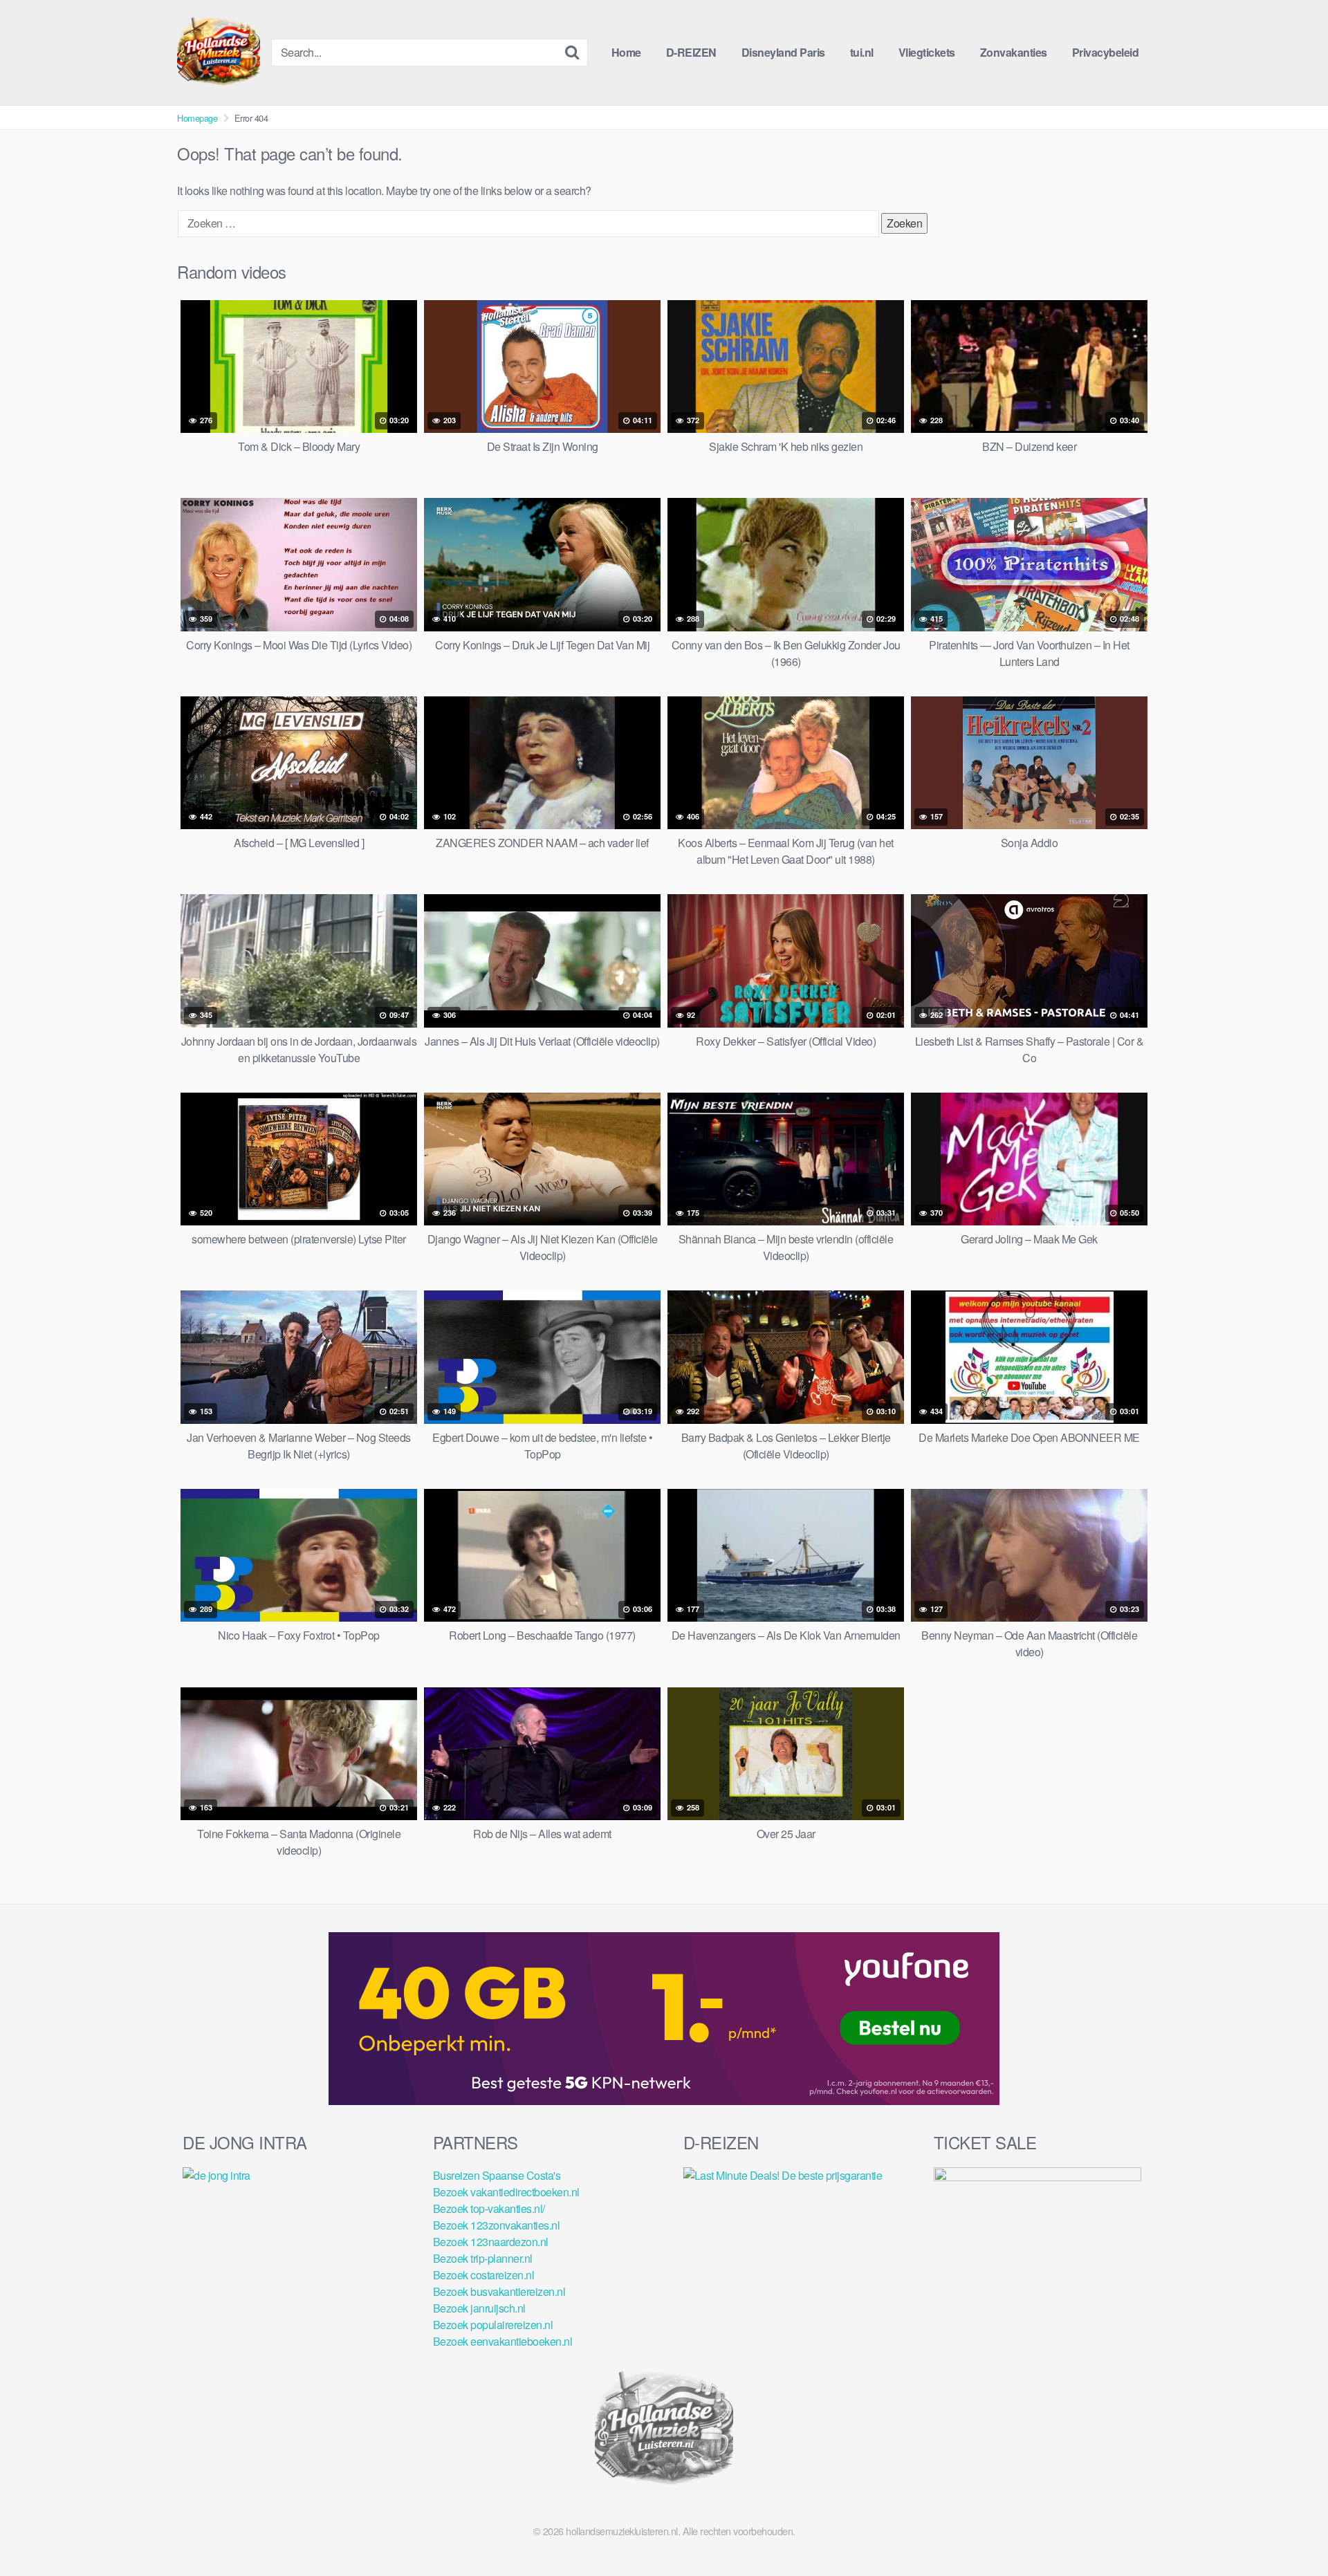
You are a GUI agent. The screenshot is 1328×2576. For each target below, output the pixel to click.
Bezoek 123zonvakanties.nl (497, 2225)
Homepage (197, 118)
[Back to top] (1290, 2532)
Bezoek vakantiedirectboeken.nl (506, 2192)
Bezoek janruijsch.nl (479, 2308)
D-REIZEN (691, 52)
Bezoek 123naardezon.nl (491, 2242)
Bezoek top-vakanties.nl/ (489, 2208)
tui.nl (862, 52)
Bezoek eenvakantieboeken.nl (503, 2341)
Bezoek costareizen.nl (484, 2275)
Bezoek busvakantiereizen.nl (499, 2291)
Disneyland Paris (783, 52)
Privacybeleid (1106, 52)
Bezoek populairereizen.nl (493, 2325)
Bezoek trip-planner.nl (483, 2258)
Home (626, 52)
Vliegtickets (927, 52)
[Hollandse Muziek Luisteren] (219, 53)
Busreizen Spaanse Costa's (497, 2175)
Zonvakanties (1014, 52)
